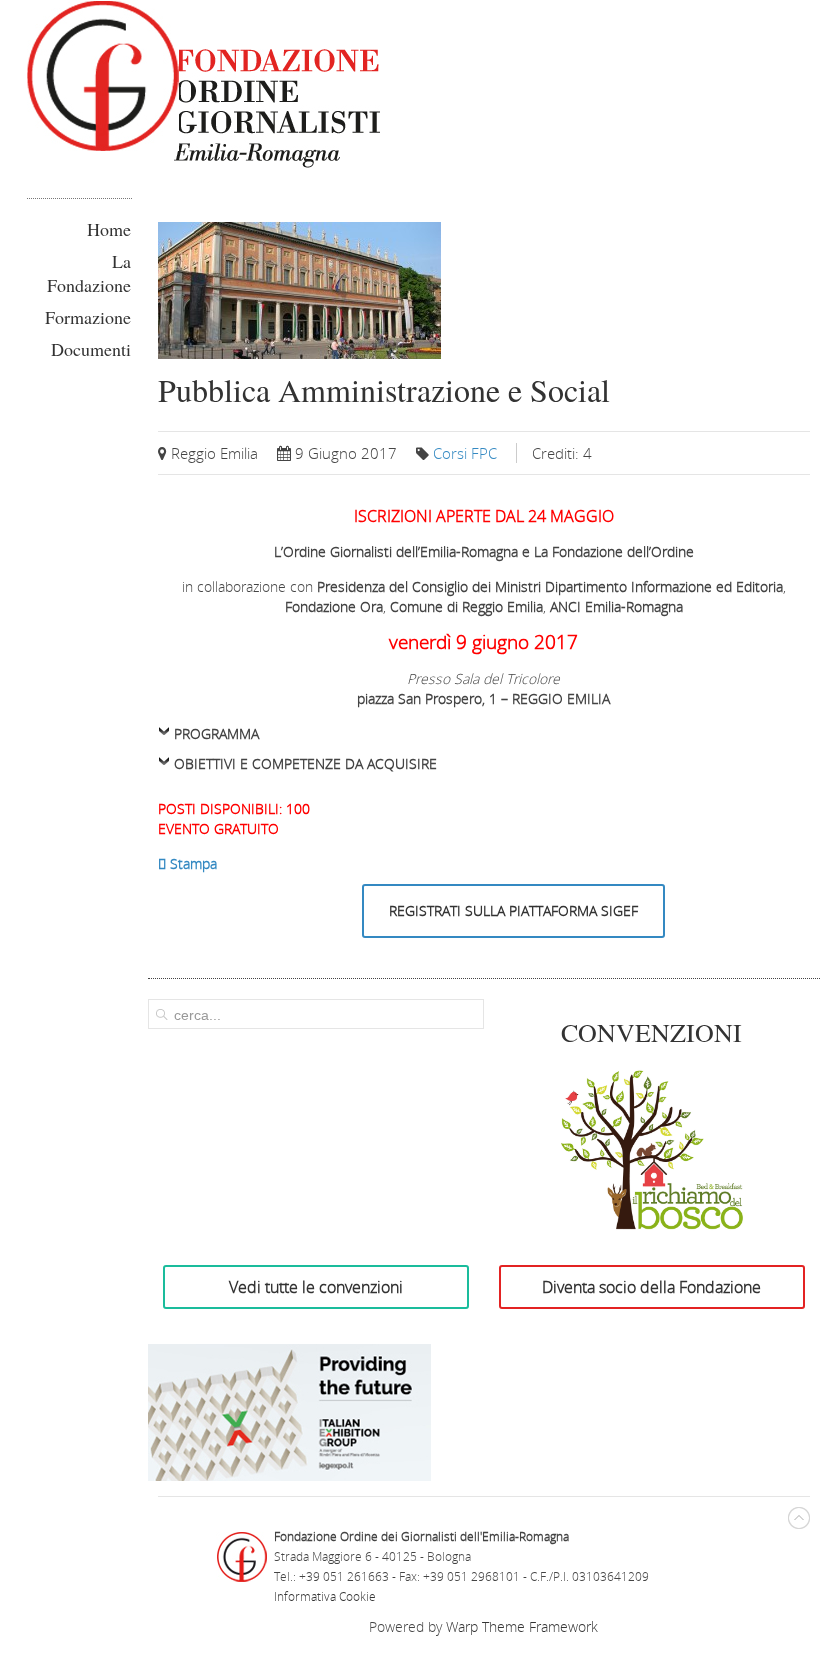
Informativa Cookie (325, 1596)
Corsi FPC (465, 453)
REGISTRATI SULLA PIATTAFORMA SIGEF (513, 910)
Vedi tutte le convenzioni (316, 1287)
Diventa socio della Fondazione (651, 1287)
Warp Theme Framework (522, 1626)
